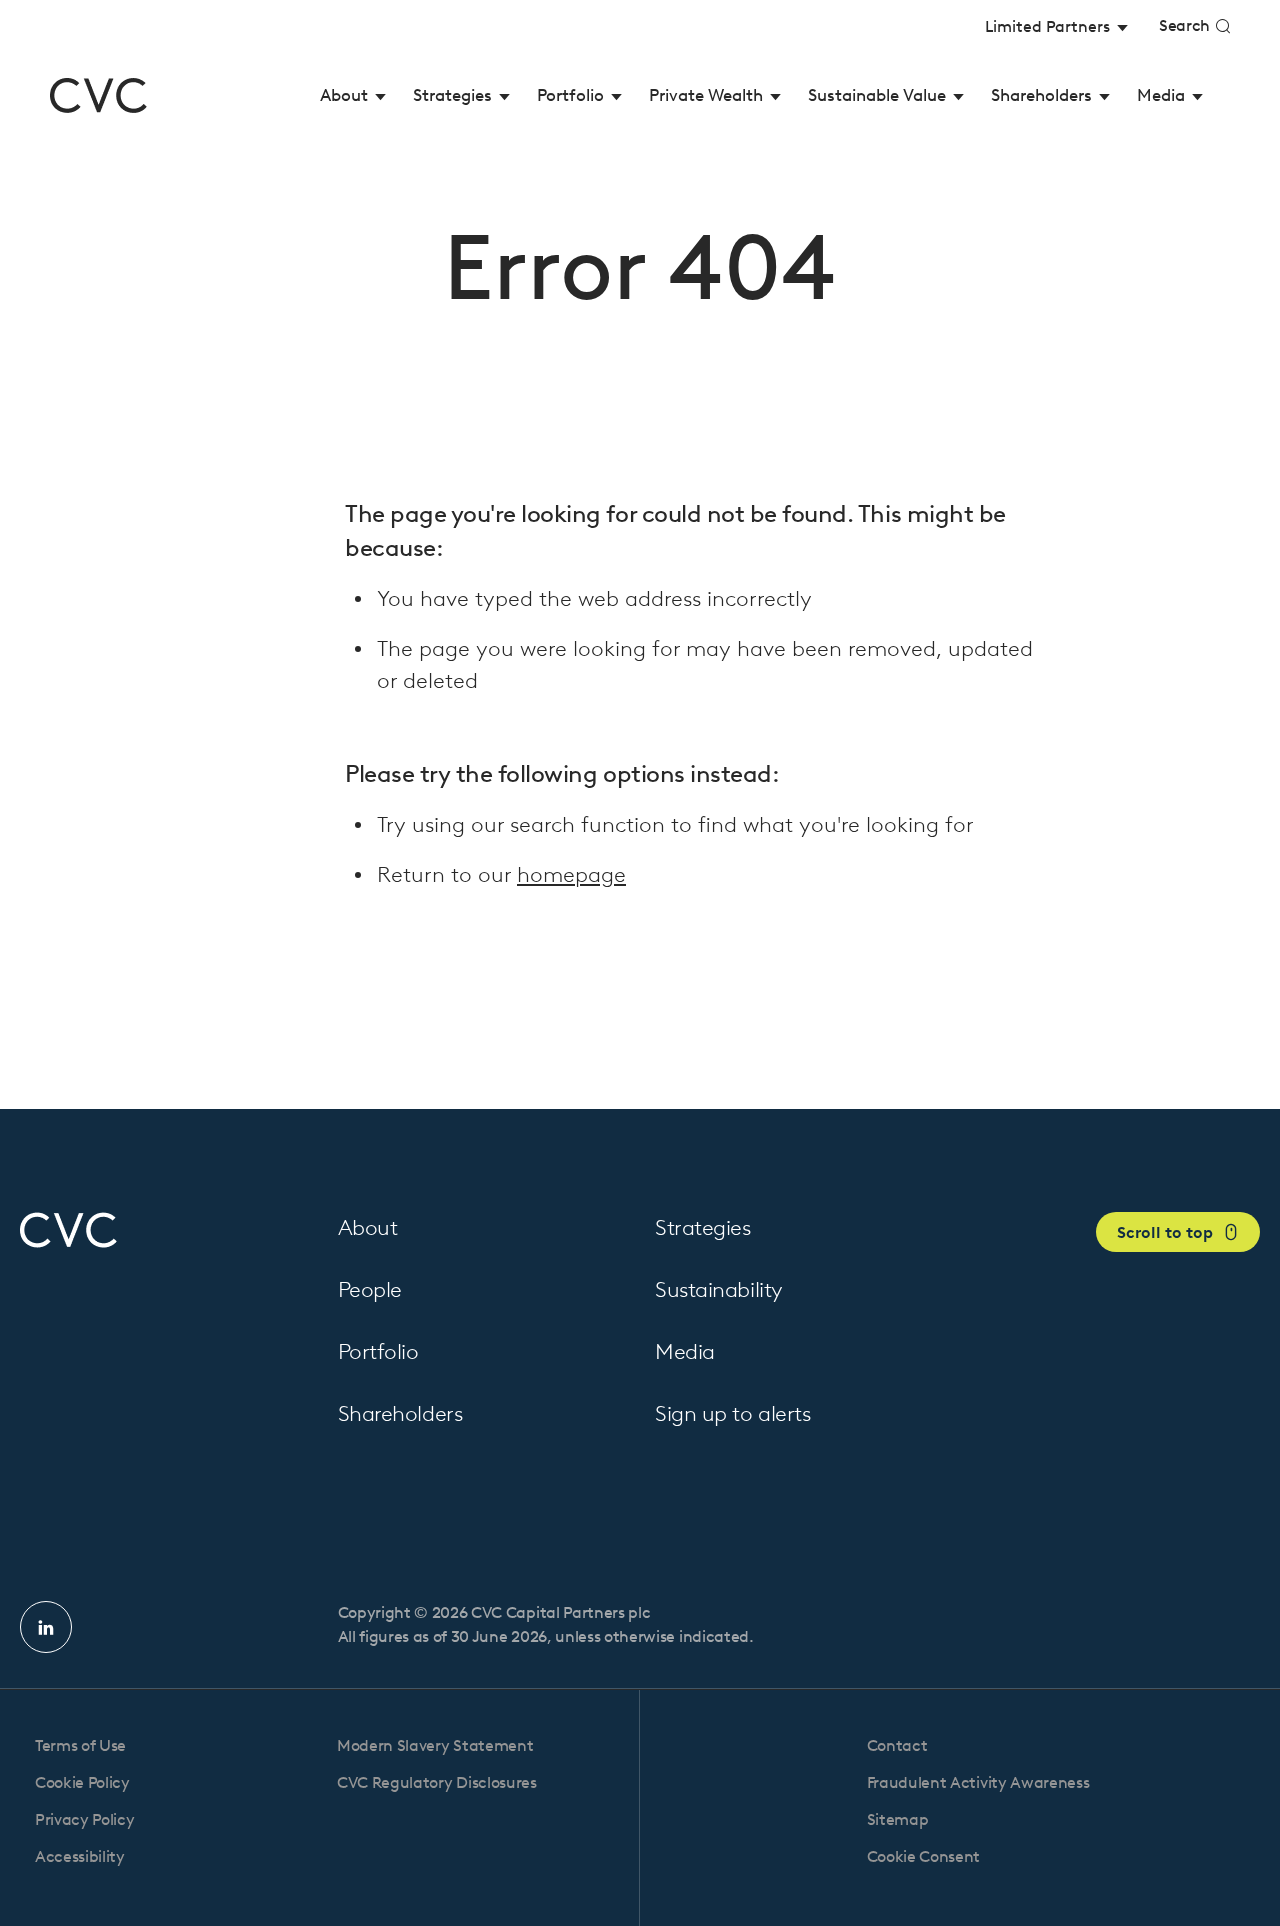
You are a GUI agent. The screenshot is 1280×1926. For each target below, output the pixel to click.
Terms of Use (80, 1745)
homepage (571, 874)
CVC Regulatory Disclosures (437, 1782)
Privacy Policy (85, 1819)
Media (685, 1351)
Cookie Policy (82, 1782)
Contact (897, 1745)
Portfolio (378, 1351)
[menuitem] (353, 95)
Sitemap (898, 1819)
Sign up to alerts (733, 1413)
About (368, 1227)
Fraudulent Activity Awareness (978, 1782)
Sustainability (719, 1289)
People (370, 1289)
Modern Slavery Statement (435, 1745)
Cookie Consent (924, 1856)
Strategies (703, 1227)
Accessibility (80, 1856)
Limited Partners (1049, 26)
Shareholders (400, 1413)
